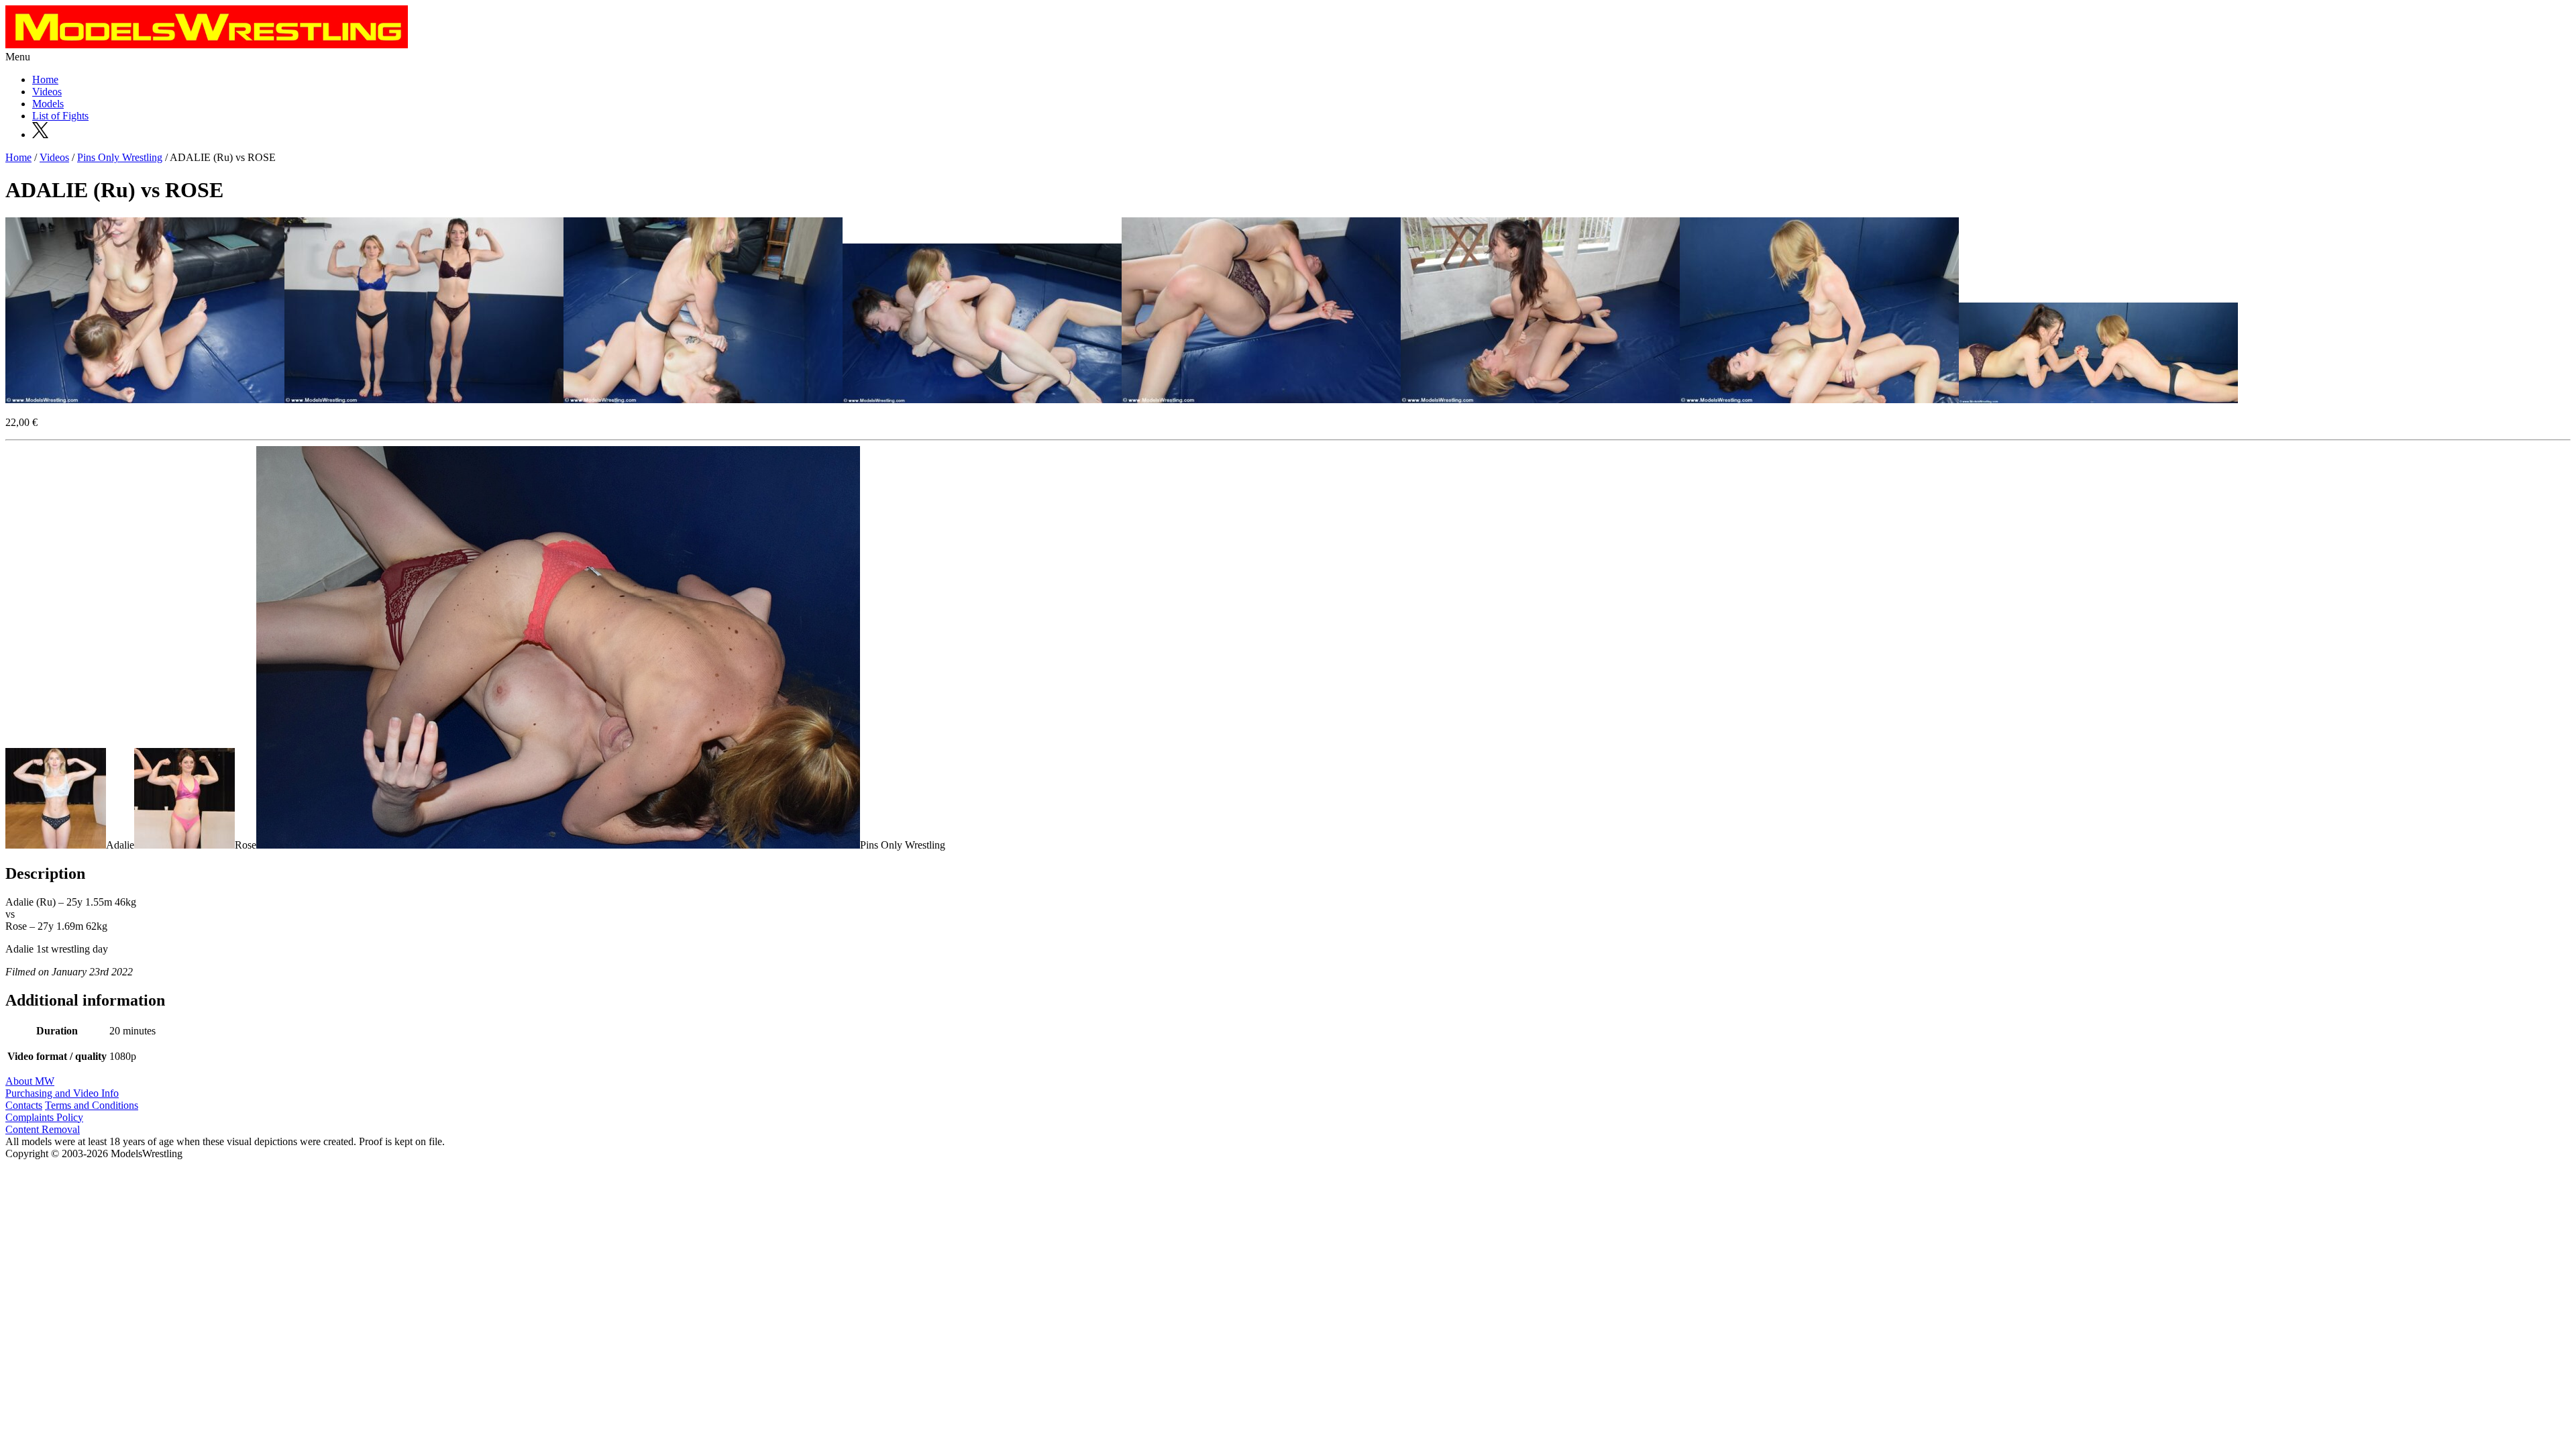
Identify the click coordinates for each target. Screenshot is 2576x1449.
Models (48, 104)
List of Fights (60, 116)
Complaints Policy (44, 1117)
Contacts (24, 1105)
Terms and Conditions (92, 1105)
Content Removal (43, 1129)
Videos (47, 92)
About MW (30, 1081)
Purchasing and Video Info (62, 1093)
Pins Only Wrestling (120, 157)
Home (45, 79)
